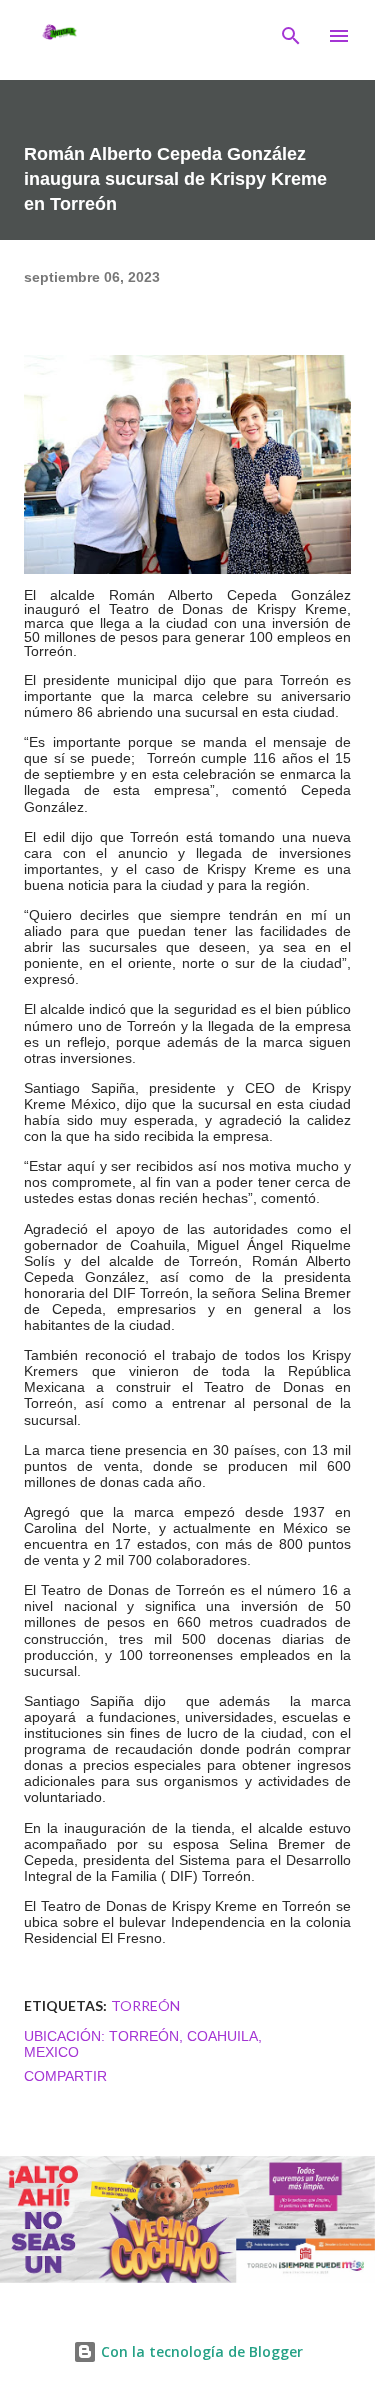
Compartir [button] (65, 2076)
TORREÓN (145, 2005)
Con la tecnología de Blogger (200, 2351)
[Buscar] (291, 36)
